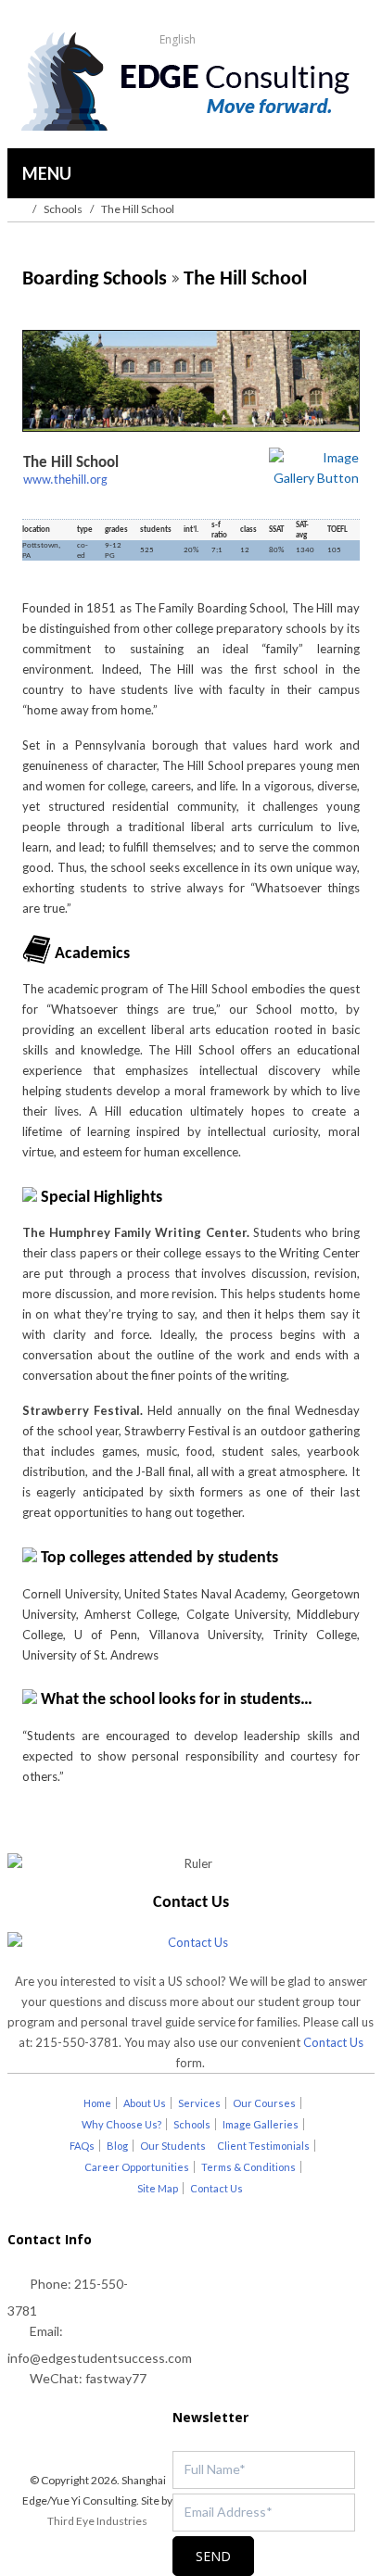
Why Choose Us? (121, 2124)
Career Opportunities (137, 2167)
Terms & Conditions (248, 2167)
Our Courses (264, 2103)
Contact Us (333, 2042)
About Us (145, 2103)
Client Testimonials (263, 2146)
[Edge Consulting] (191, 83)
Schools (63, 209)
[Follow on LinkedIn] (127, 2438)
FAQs (82, 2146)
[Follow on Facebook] (90, 2438)
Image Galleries (261, 2124)
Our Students (173, 2146)
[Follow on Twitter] (53, 2438)
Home (97, 2103)
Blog (117, 2146)
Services (199, 2103)
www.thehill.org (65, 480)
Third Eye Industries (97, 2521)
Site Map (158, 2188)
